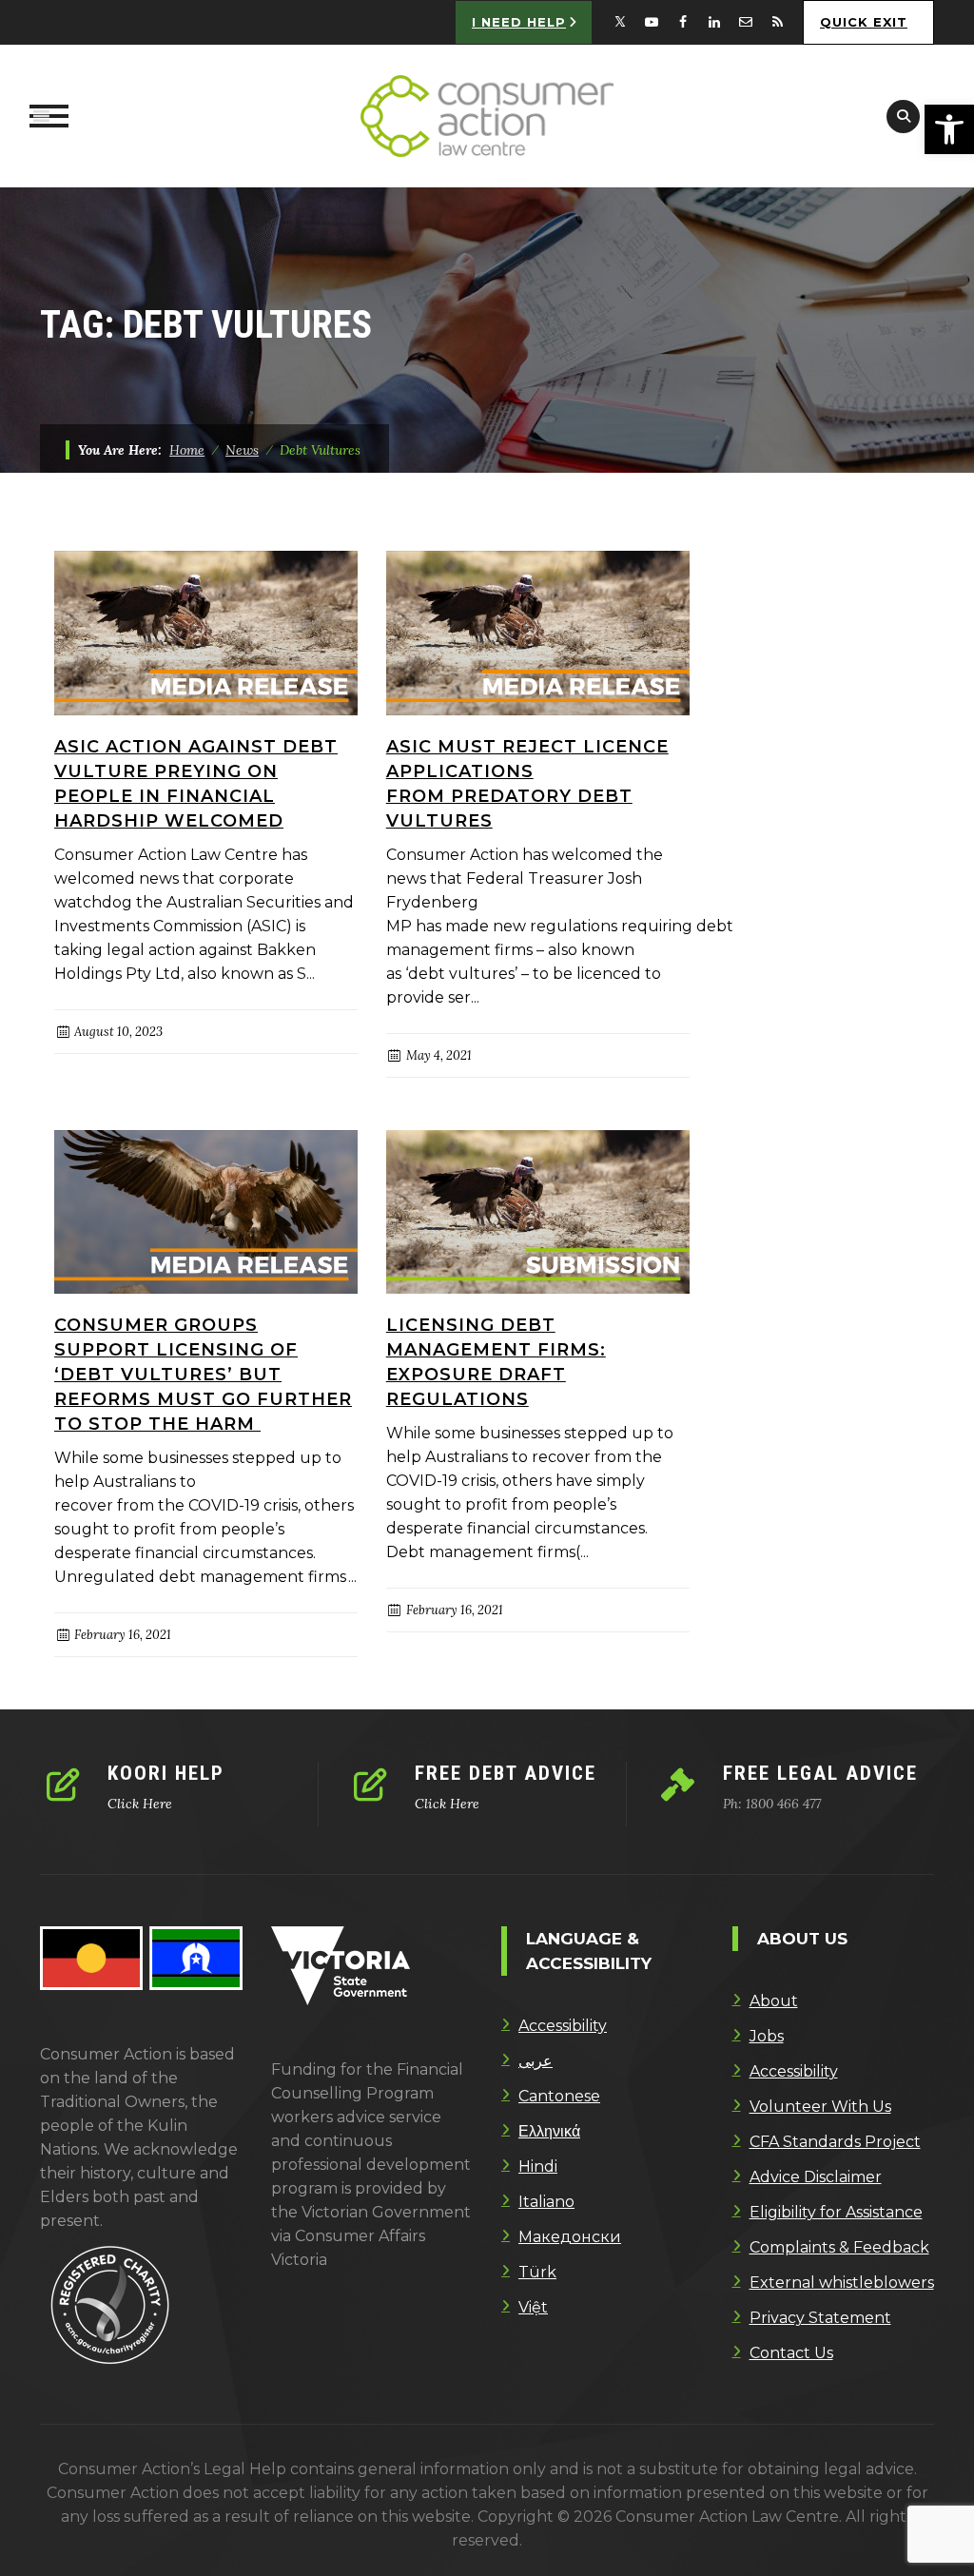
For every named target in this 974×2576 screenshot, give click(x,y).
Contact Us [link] (791, 2353)
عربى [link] (536, 2061)
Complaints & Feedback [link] (839, 2247)
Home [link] (187, 450)
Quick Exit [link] (864, 22)
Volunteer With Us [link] (820, 2107)
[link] (949, 129)
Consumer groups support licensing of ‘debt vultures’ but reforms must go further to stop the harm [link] (203, 1375)
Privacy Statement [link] (820, 2318)
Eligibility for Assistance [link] (836, 2212)
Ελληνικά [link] (549, 2131)
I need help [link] (519, 22)
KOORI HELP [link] (166, 1773)
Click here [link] (140, 1804)
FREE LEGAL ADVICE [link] (820, 1773)
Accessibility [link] (563, 2026)
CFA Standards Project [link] (835, 2142)
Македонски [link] (570, 2237)
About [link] (774, 2001)
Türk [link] (537, 2272)
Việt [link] (533, 2307)
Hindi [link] (538, 2166)
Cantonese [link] (559, 2096)
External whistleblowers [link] (842, 2283)
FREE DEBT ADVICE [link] (506, 1773)
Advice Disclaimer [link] (816, 2177)
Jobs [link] (767, 2036)
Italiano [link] (546, 2202)
